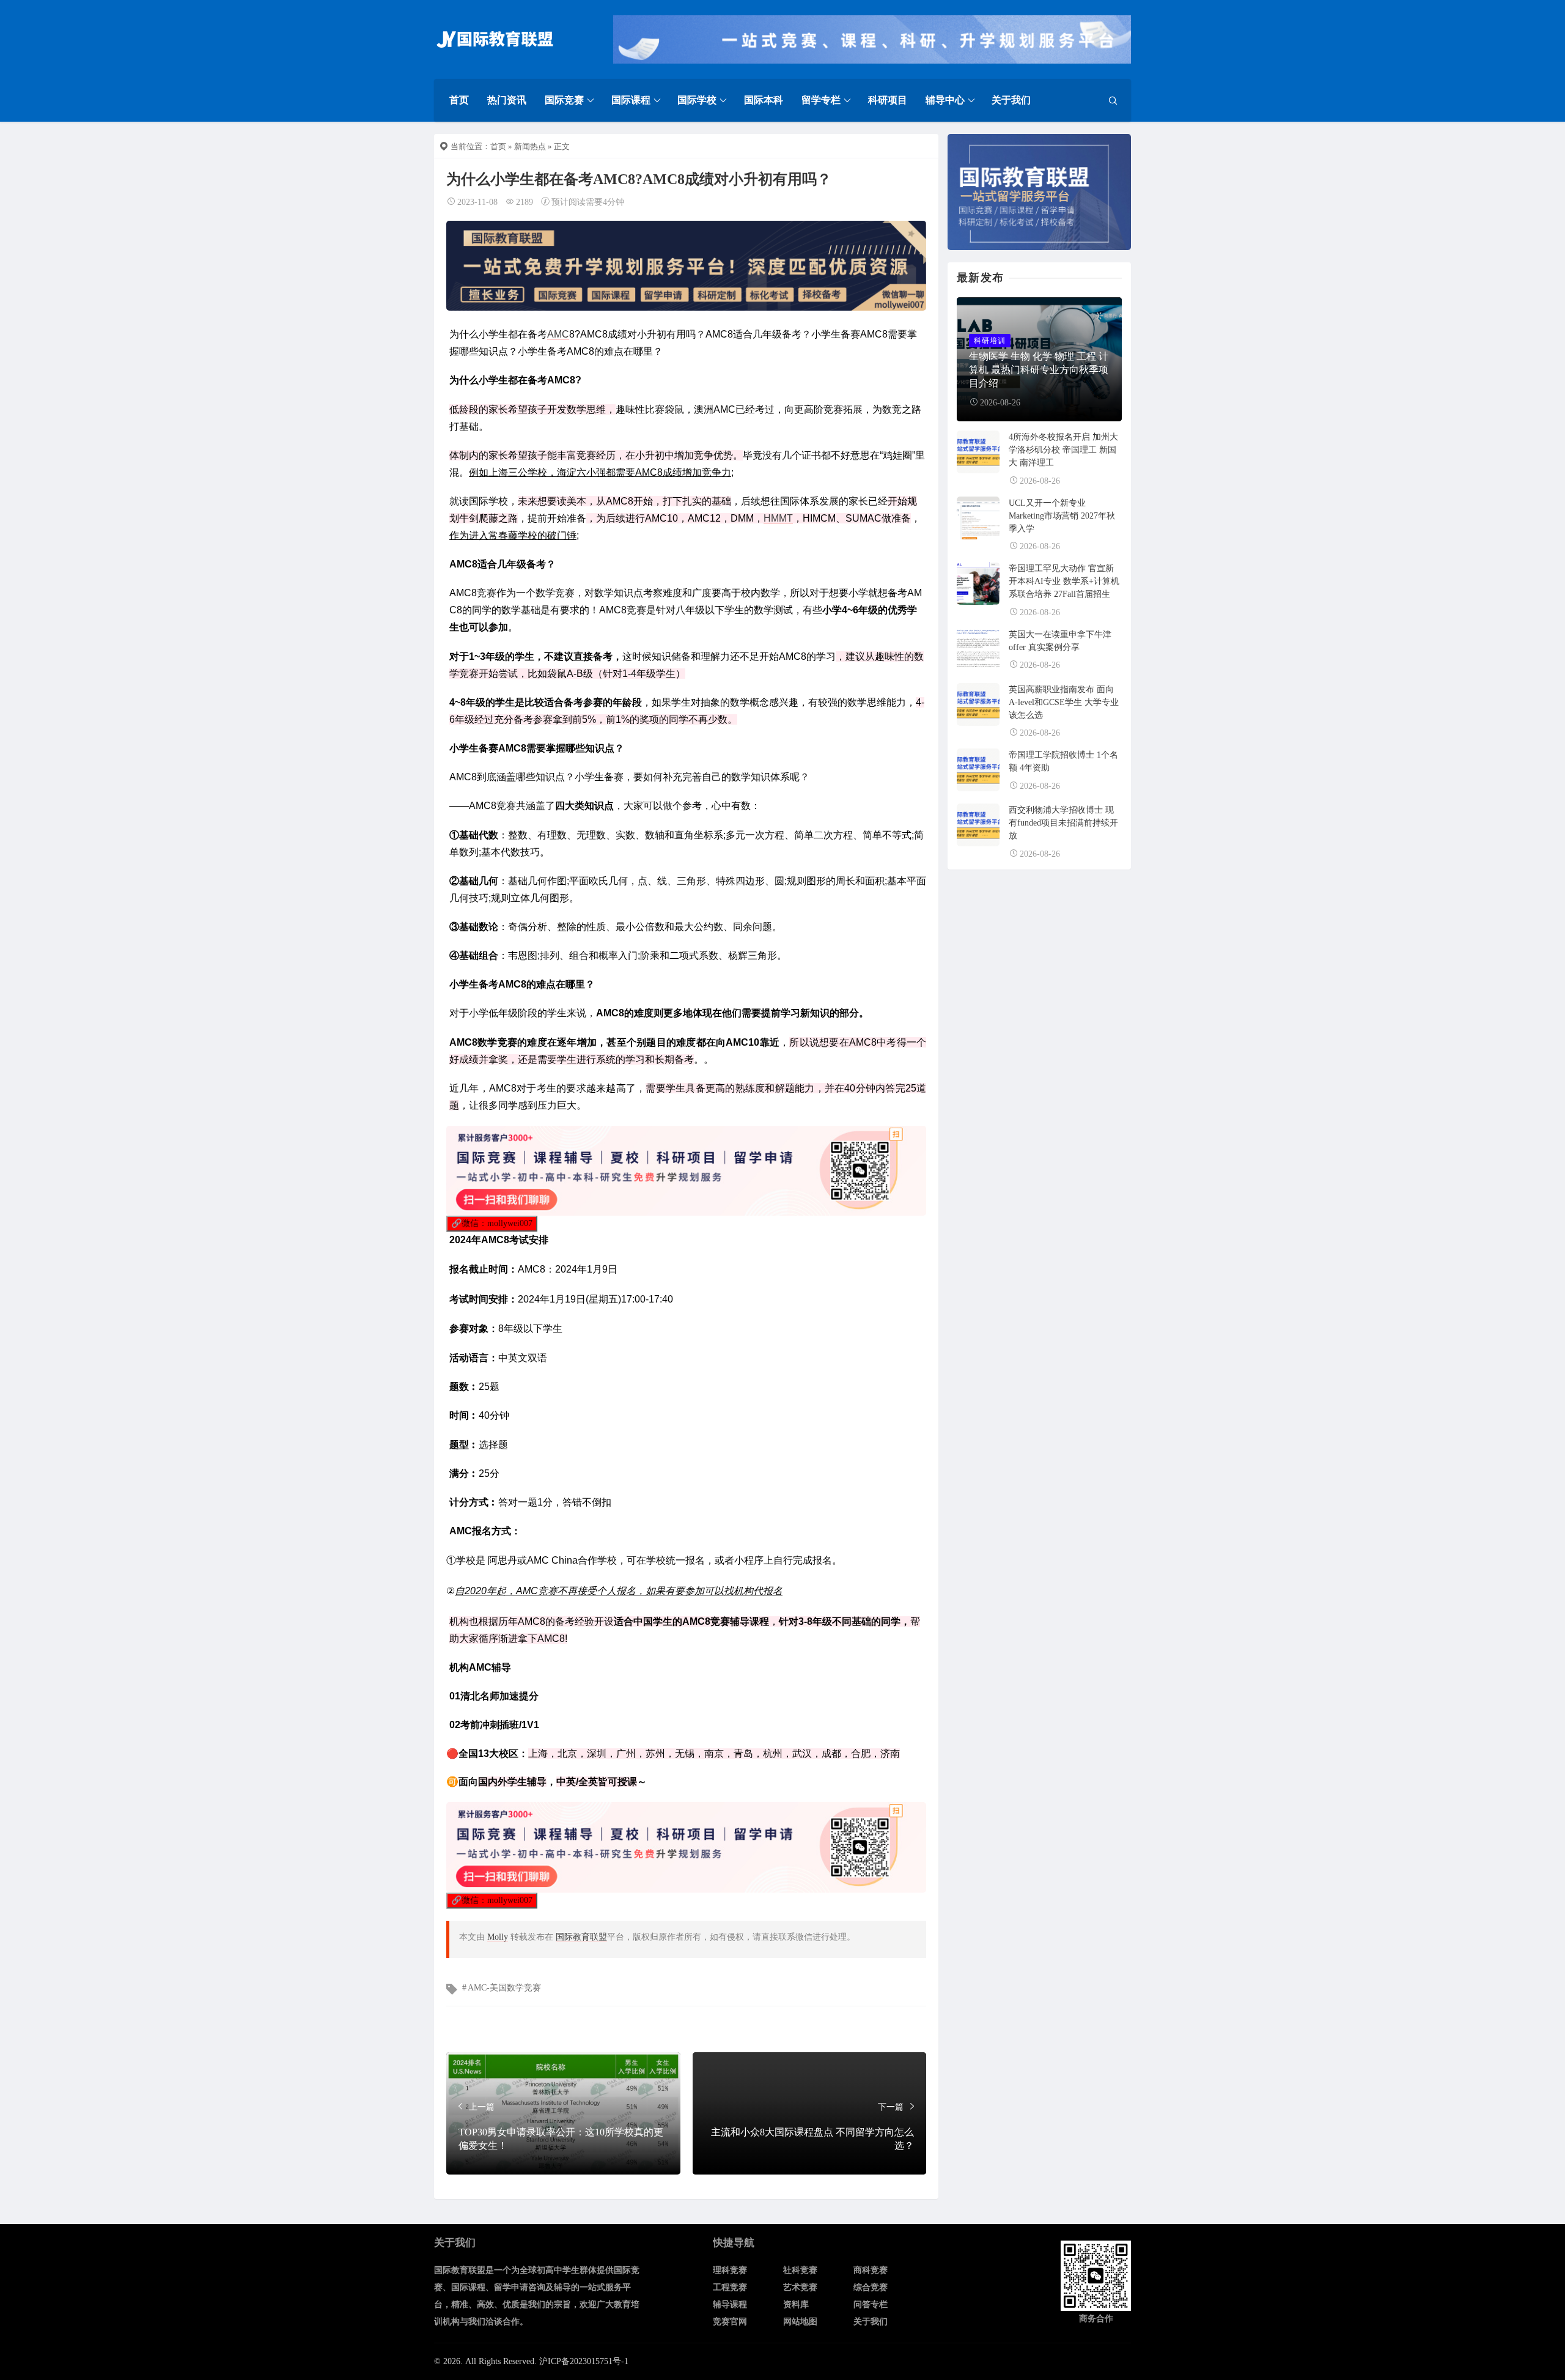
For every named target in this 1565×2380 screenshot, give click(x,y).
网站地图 (800, 2322)
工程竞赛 (730, 2287)
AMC (558, 334)
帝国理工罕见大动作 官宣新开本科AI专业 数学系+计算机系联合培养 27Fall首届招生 (1064, 581)
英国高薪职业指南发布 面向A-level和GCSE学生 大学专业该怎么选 (1064, 702)
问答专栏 (871, 2304)
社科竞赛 (800, 2270)
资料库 (796, 2304)
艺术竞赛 (800, 2287)
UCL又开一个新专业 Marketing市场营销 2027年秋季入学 (1062, 516)
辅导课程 (730, 2304)
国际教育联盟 (581, 1937)
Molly (498, 1937)
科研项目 (888, 100)
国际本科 (764, 100)
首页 (459, 100)
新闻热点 (530, 146)
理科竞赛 (730, 2270)
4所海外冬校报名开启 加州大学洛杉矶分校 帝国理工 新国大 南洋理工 (1063, 450)
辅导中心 (945, 100)
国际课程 (631, 100)
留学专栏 (821, 100)
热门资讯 (507, 100)
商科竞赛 (871, 2270)
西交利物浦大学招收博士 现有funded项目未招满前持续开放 (1063, 823)
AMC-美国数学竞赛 (504, 1988)
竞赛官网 (730, 2322)
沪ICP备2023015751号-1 (584, 2361)
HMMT (778, 518)
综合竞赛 (871, 2287)
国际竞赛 (564, 100)
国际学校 (697, 100)
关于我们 (1011, 100)
